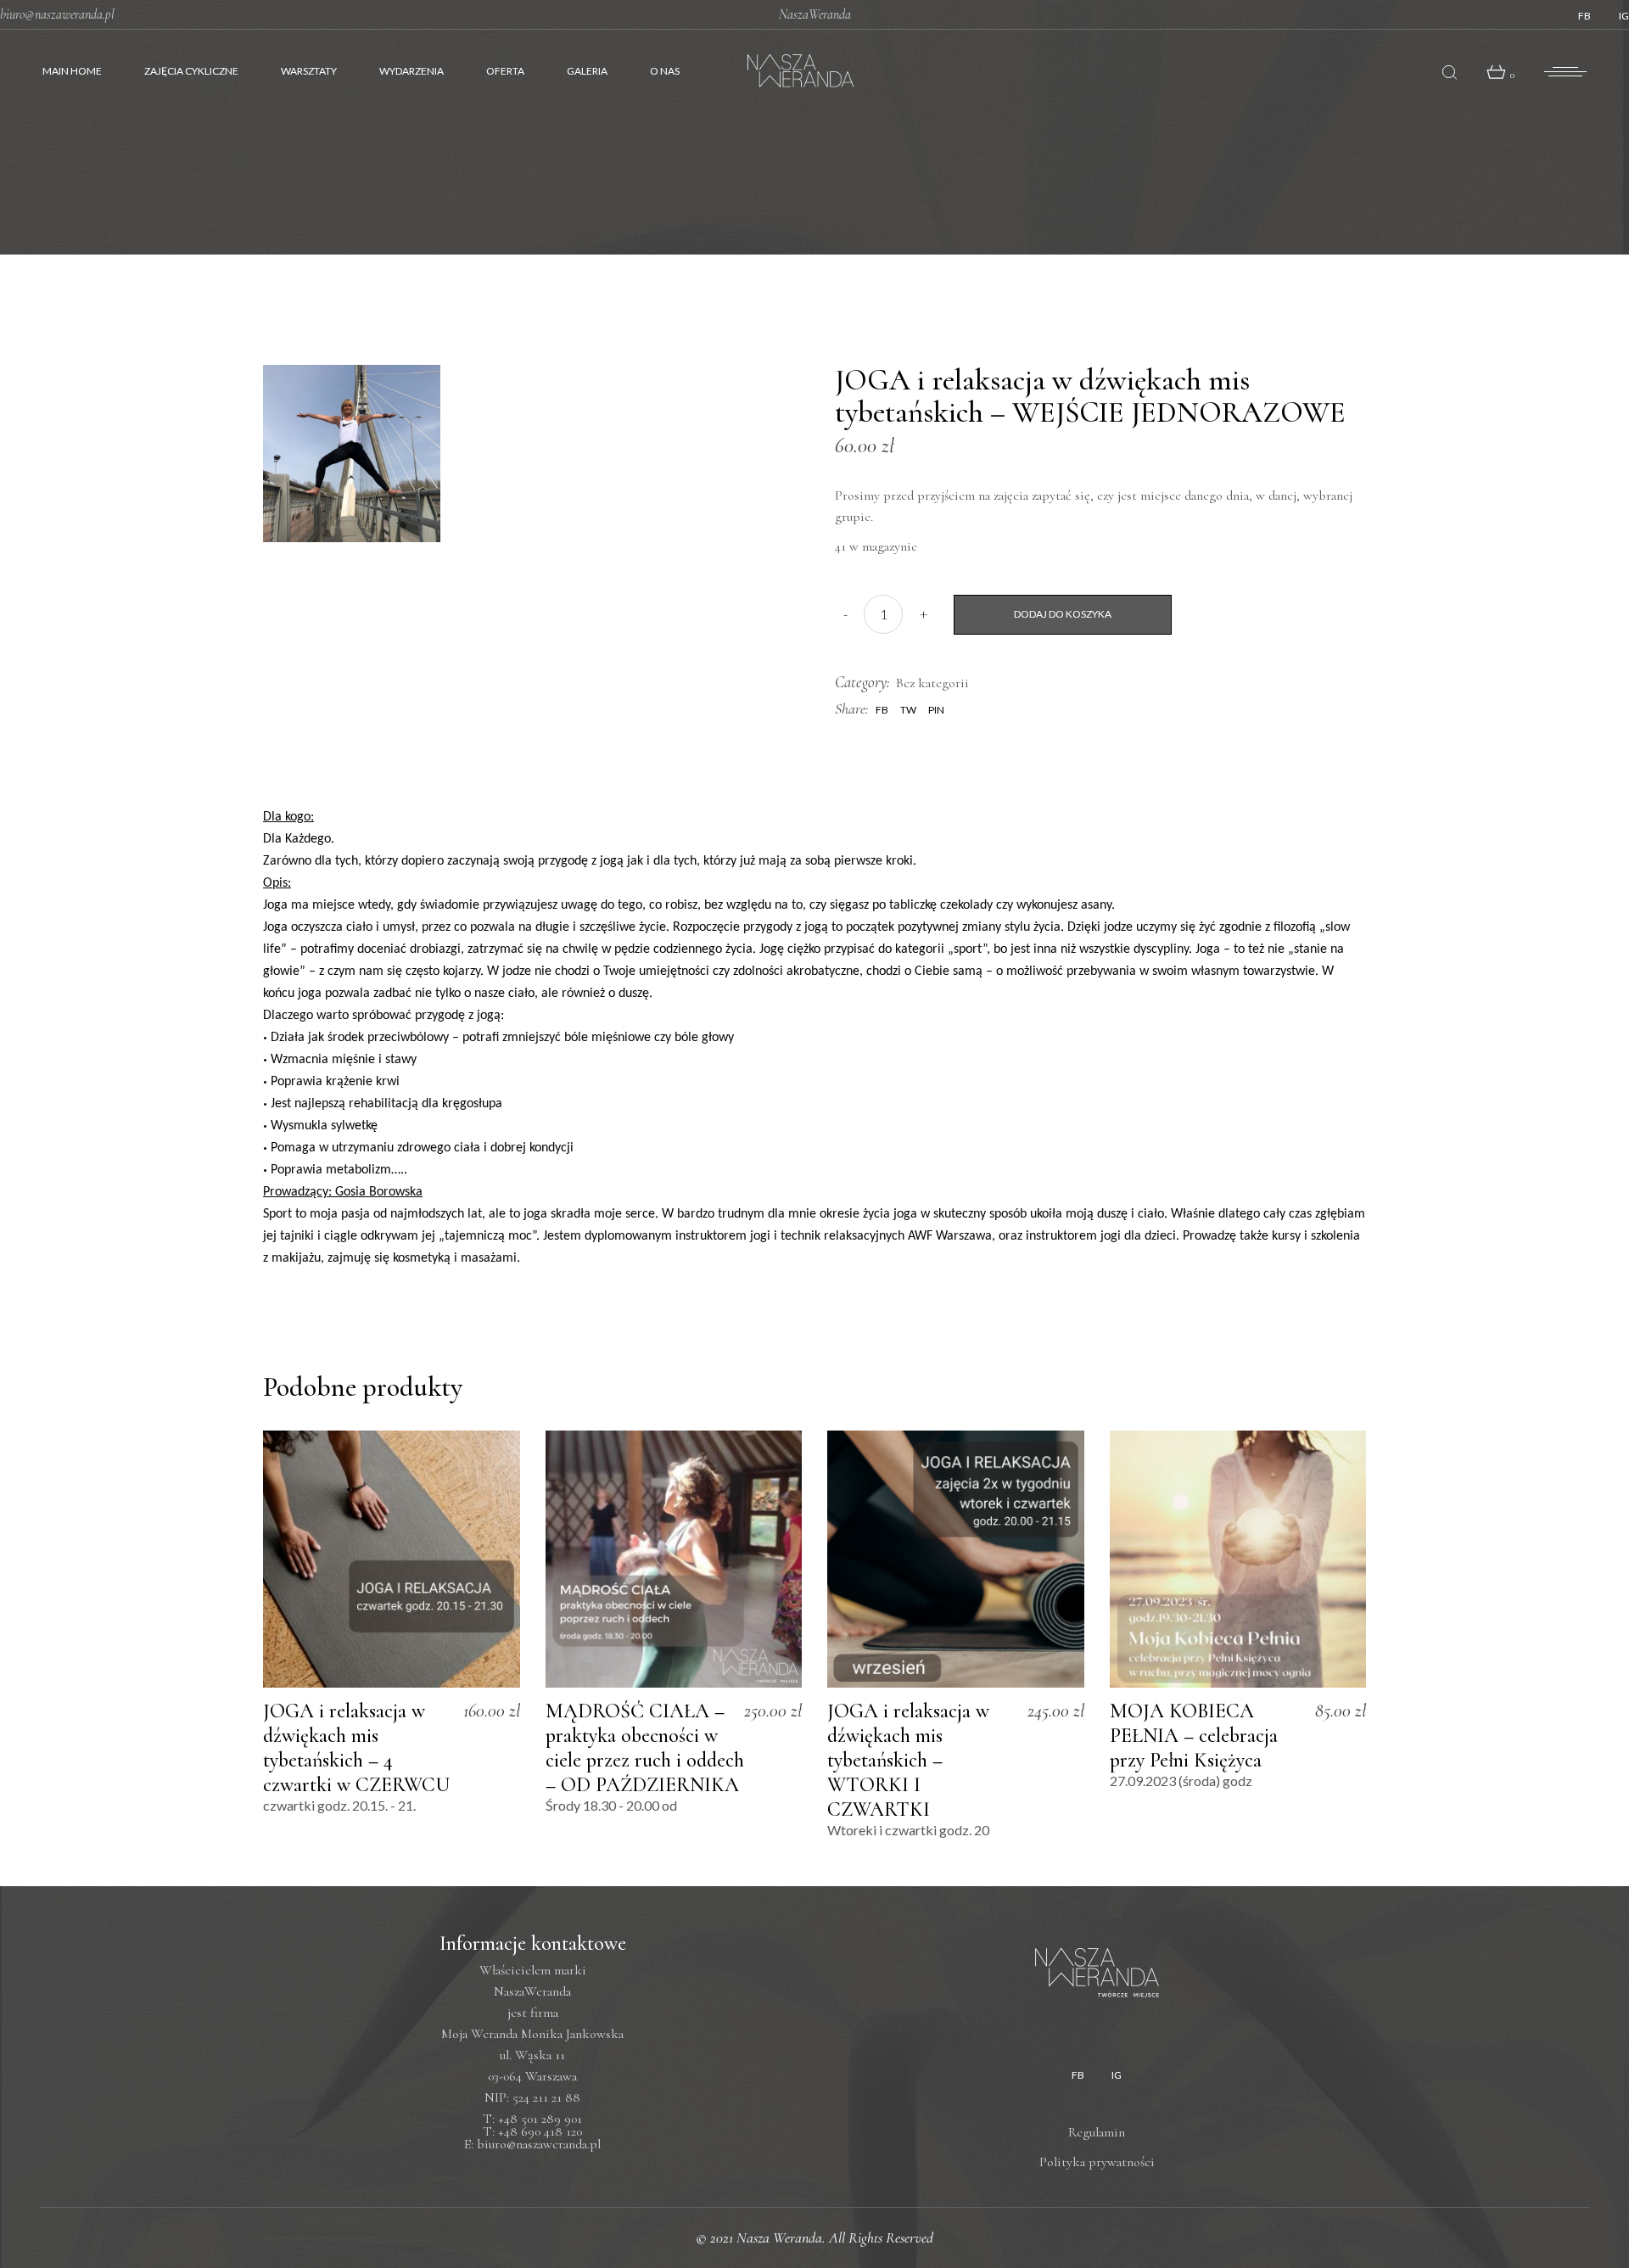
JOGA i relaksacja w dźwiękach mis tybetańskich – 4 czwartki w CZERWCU (356, 1748)
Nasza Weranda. (783, 2237)
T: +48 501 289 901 (532, 2119)
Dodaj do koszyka (1063, 614)
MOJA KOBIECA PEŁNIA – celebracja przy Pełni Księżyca (1194, 1736)
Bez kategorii (932, 683)
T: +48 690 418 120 (532, 2131)
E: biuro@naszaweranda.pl (532, 2144)
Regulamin (1097, 2132)
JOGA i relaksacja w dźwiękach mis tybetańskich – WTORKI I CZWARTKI (908, 1760)
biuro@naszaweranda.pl (57, 14)
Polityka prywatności (1097, 2162)
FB (1584, 16)
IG (1624, 16)
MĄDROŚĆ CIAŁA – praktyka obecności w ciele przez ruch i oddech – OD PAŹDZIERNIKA (645, 1748)
